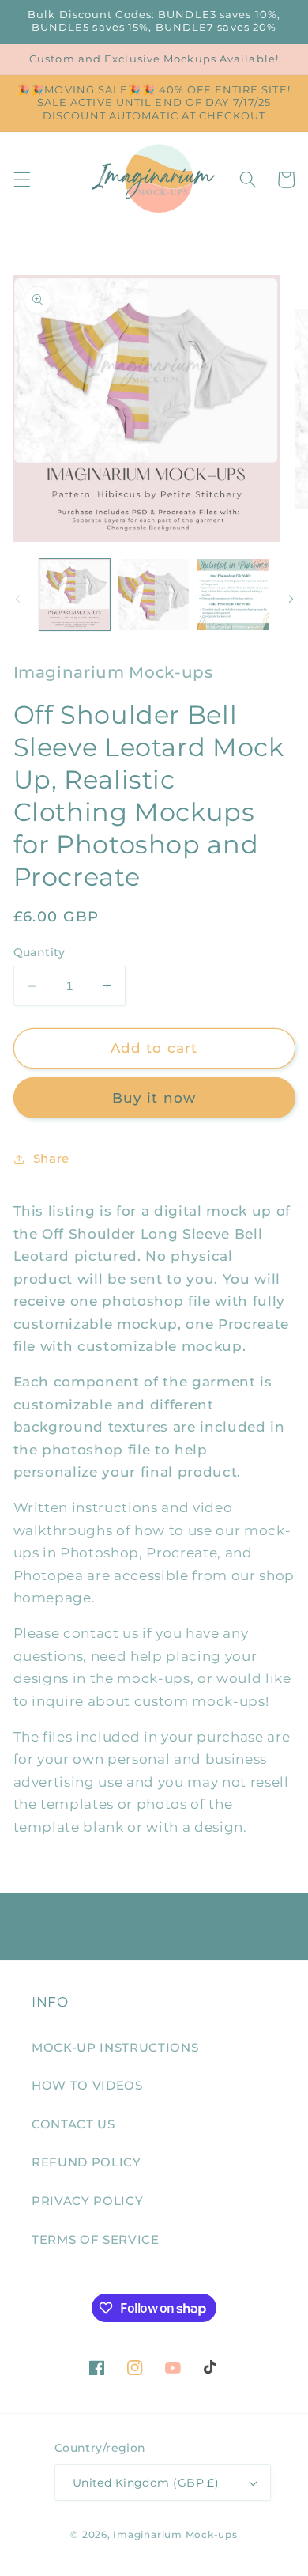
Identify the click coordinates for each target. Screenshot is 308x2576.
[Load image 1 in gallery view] (75, 594)
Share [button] (51, 1158)
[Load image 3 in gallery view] (233, 594)
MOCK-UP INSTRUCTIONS (115, 2047)
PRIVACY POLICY (87, 2201)
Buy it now (154, 1098)
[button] (21, 180)
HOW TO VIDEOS (87, 2085)
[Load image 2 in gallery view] (154, 594)
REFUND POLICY (86, 2162)
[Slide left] (17, 600)
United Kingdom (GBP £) (146, 2483)
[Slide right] (291, 600)
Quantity (39, 952)
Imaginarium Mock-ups (175, 2534)
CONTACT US (73, 2124)
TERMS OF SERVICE (96, 2239)
